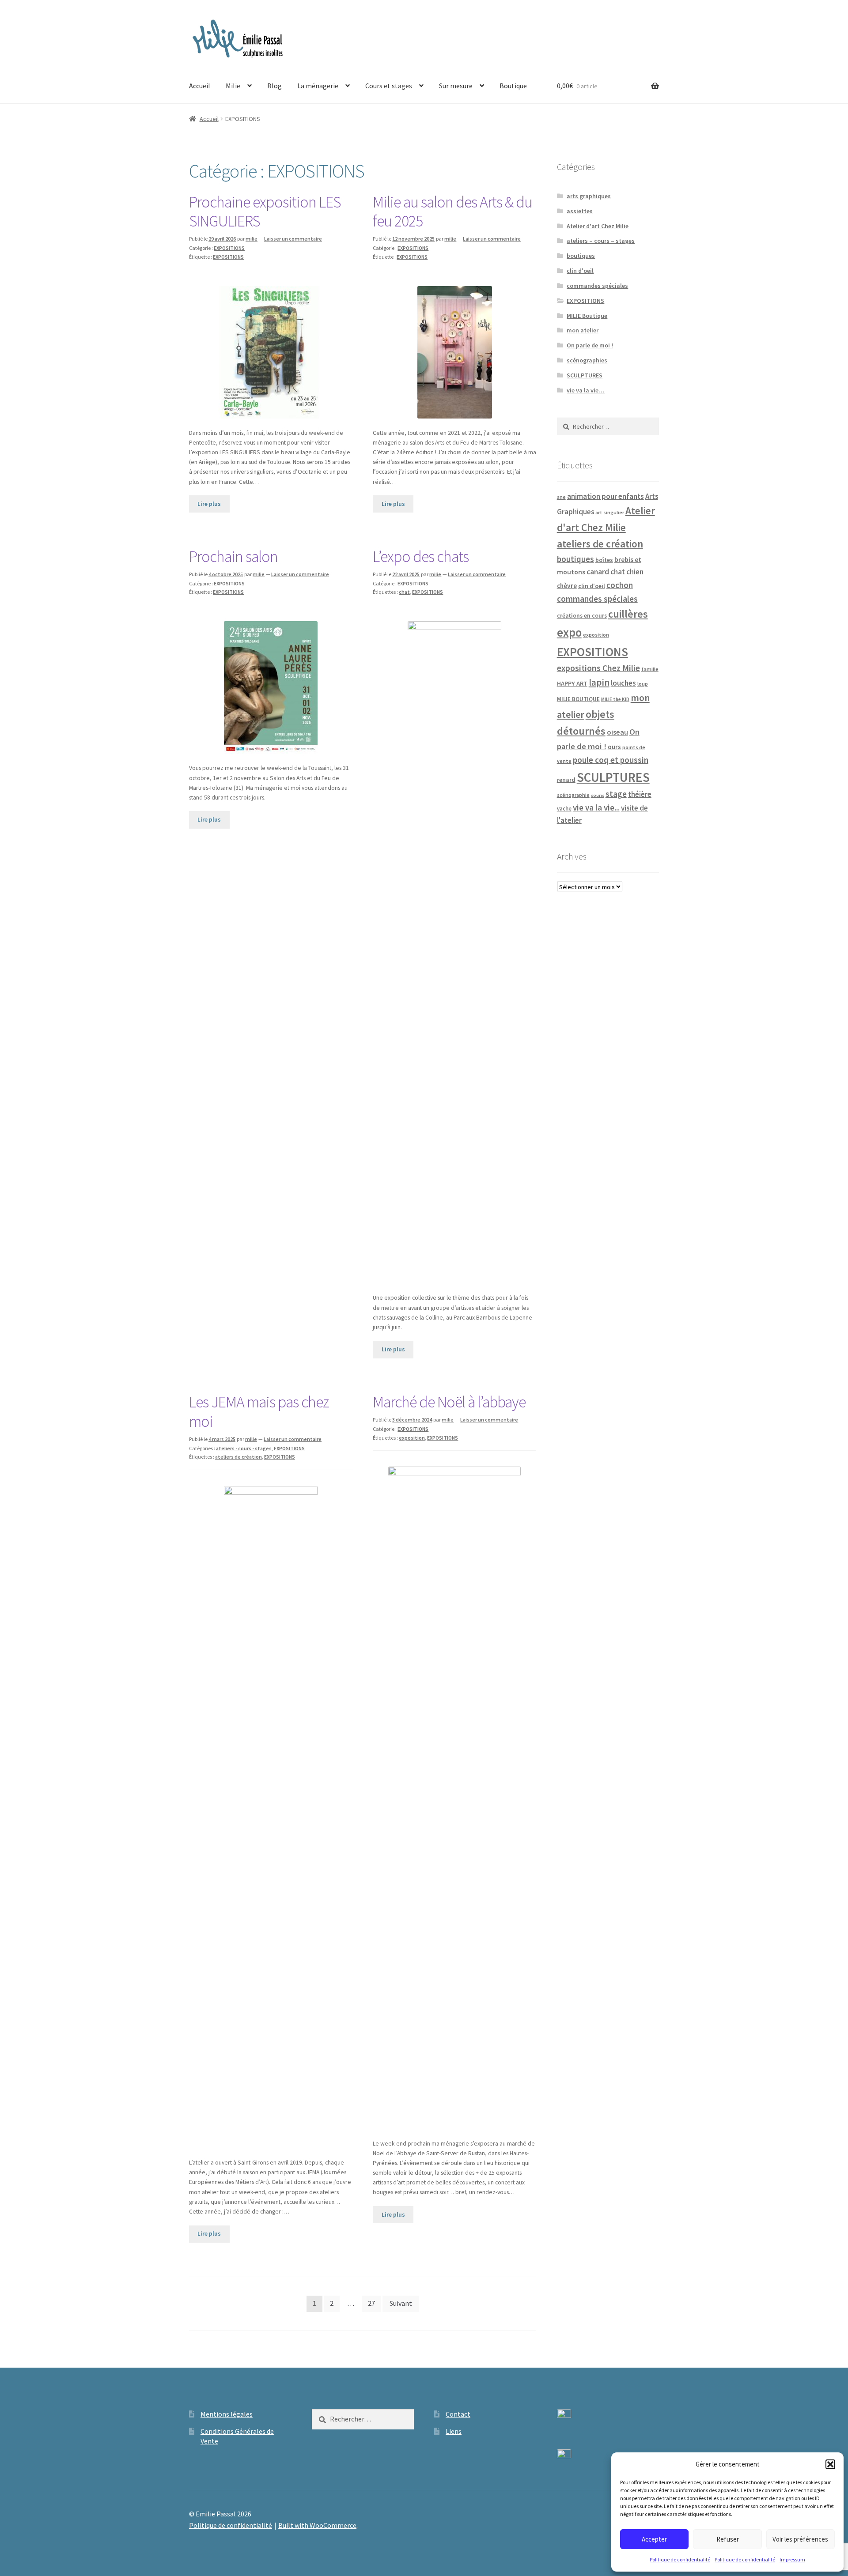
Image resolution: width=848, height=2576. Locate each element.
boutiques (581, 256)
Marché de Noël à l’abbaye (449, 1402)
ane (561, 497)
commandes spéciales (597, 286)
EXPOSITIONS (229, 248)
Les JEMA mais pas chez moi (259, 1412)
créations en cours (582, 616)
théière (640, 794)
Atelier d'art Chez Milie (598, 226)
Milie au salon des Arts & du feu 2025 (452, 212)
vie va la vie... (596, 807)
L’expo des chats (421, 556)
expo (569, 632)
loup (643, 684)
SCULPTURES (585, 375)
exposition (412, 1438)
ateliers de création (238, 1457)
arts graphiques (589, 196)
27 (371, 2303)
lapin (599, 683)
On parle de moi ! (590, 345)
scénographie (573, 795)
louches (623, 683)
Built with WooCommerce (317, 2525)
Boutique (513, 86)
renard (566, 780)
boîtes (604, 560)
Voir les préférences (800, 2539)
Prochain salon (233, 556)
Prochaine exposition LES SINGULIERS (265, 212)
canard (598, 572)
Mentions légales (227, 2414)
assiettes (580, 211)
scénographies (587, 360)
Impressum (792, 2559)
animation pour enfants (606, 496)
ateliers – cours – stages (601, 241)
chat (404, 592)
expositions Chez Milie (598, 668)
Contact (458, 2414)
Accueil (200, 86)
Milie (233, 86)
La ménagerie (318, 86)
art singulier (610, 512)
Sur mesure (456, 86)
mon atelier (583, 330)
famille (650, 669)
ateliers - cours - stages (244, 1448)
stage (616, 794)
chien (635, 572)
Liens (454, 2431)
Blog (274, 86)
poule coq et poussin (611, 760)
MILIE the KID (615, 699)
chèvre (567, 586)
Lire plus (209, 504)
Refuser (728, 2539)
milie (252, 239)
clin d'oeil (580, 271)
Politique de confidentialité (680, 2559)
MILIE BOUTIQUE (578, 699)
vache (564, 808)
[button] (830, 2464)
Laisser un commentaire (293, 239)
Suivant (401, 2303)
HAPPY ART (572, 683)
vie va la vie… (586, 390)
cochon (620, 585)
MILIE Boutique (587, 316)
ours (614, 747)
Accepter (654, 2539)
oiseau (617, 732)
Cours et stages (389, 86)
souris (598, 795)
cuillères (628, 614)
